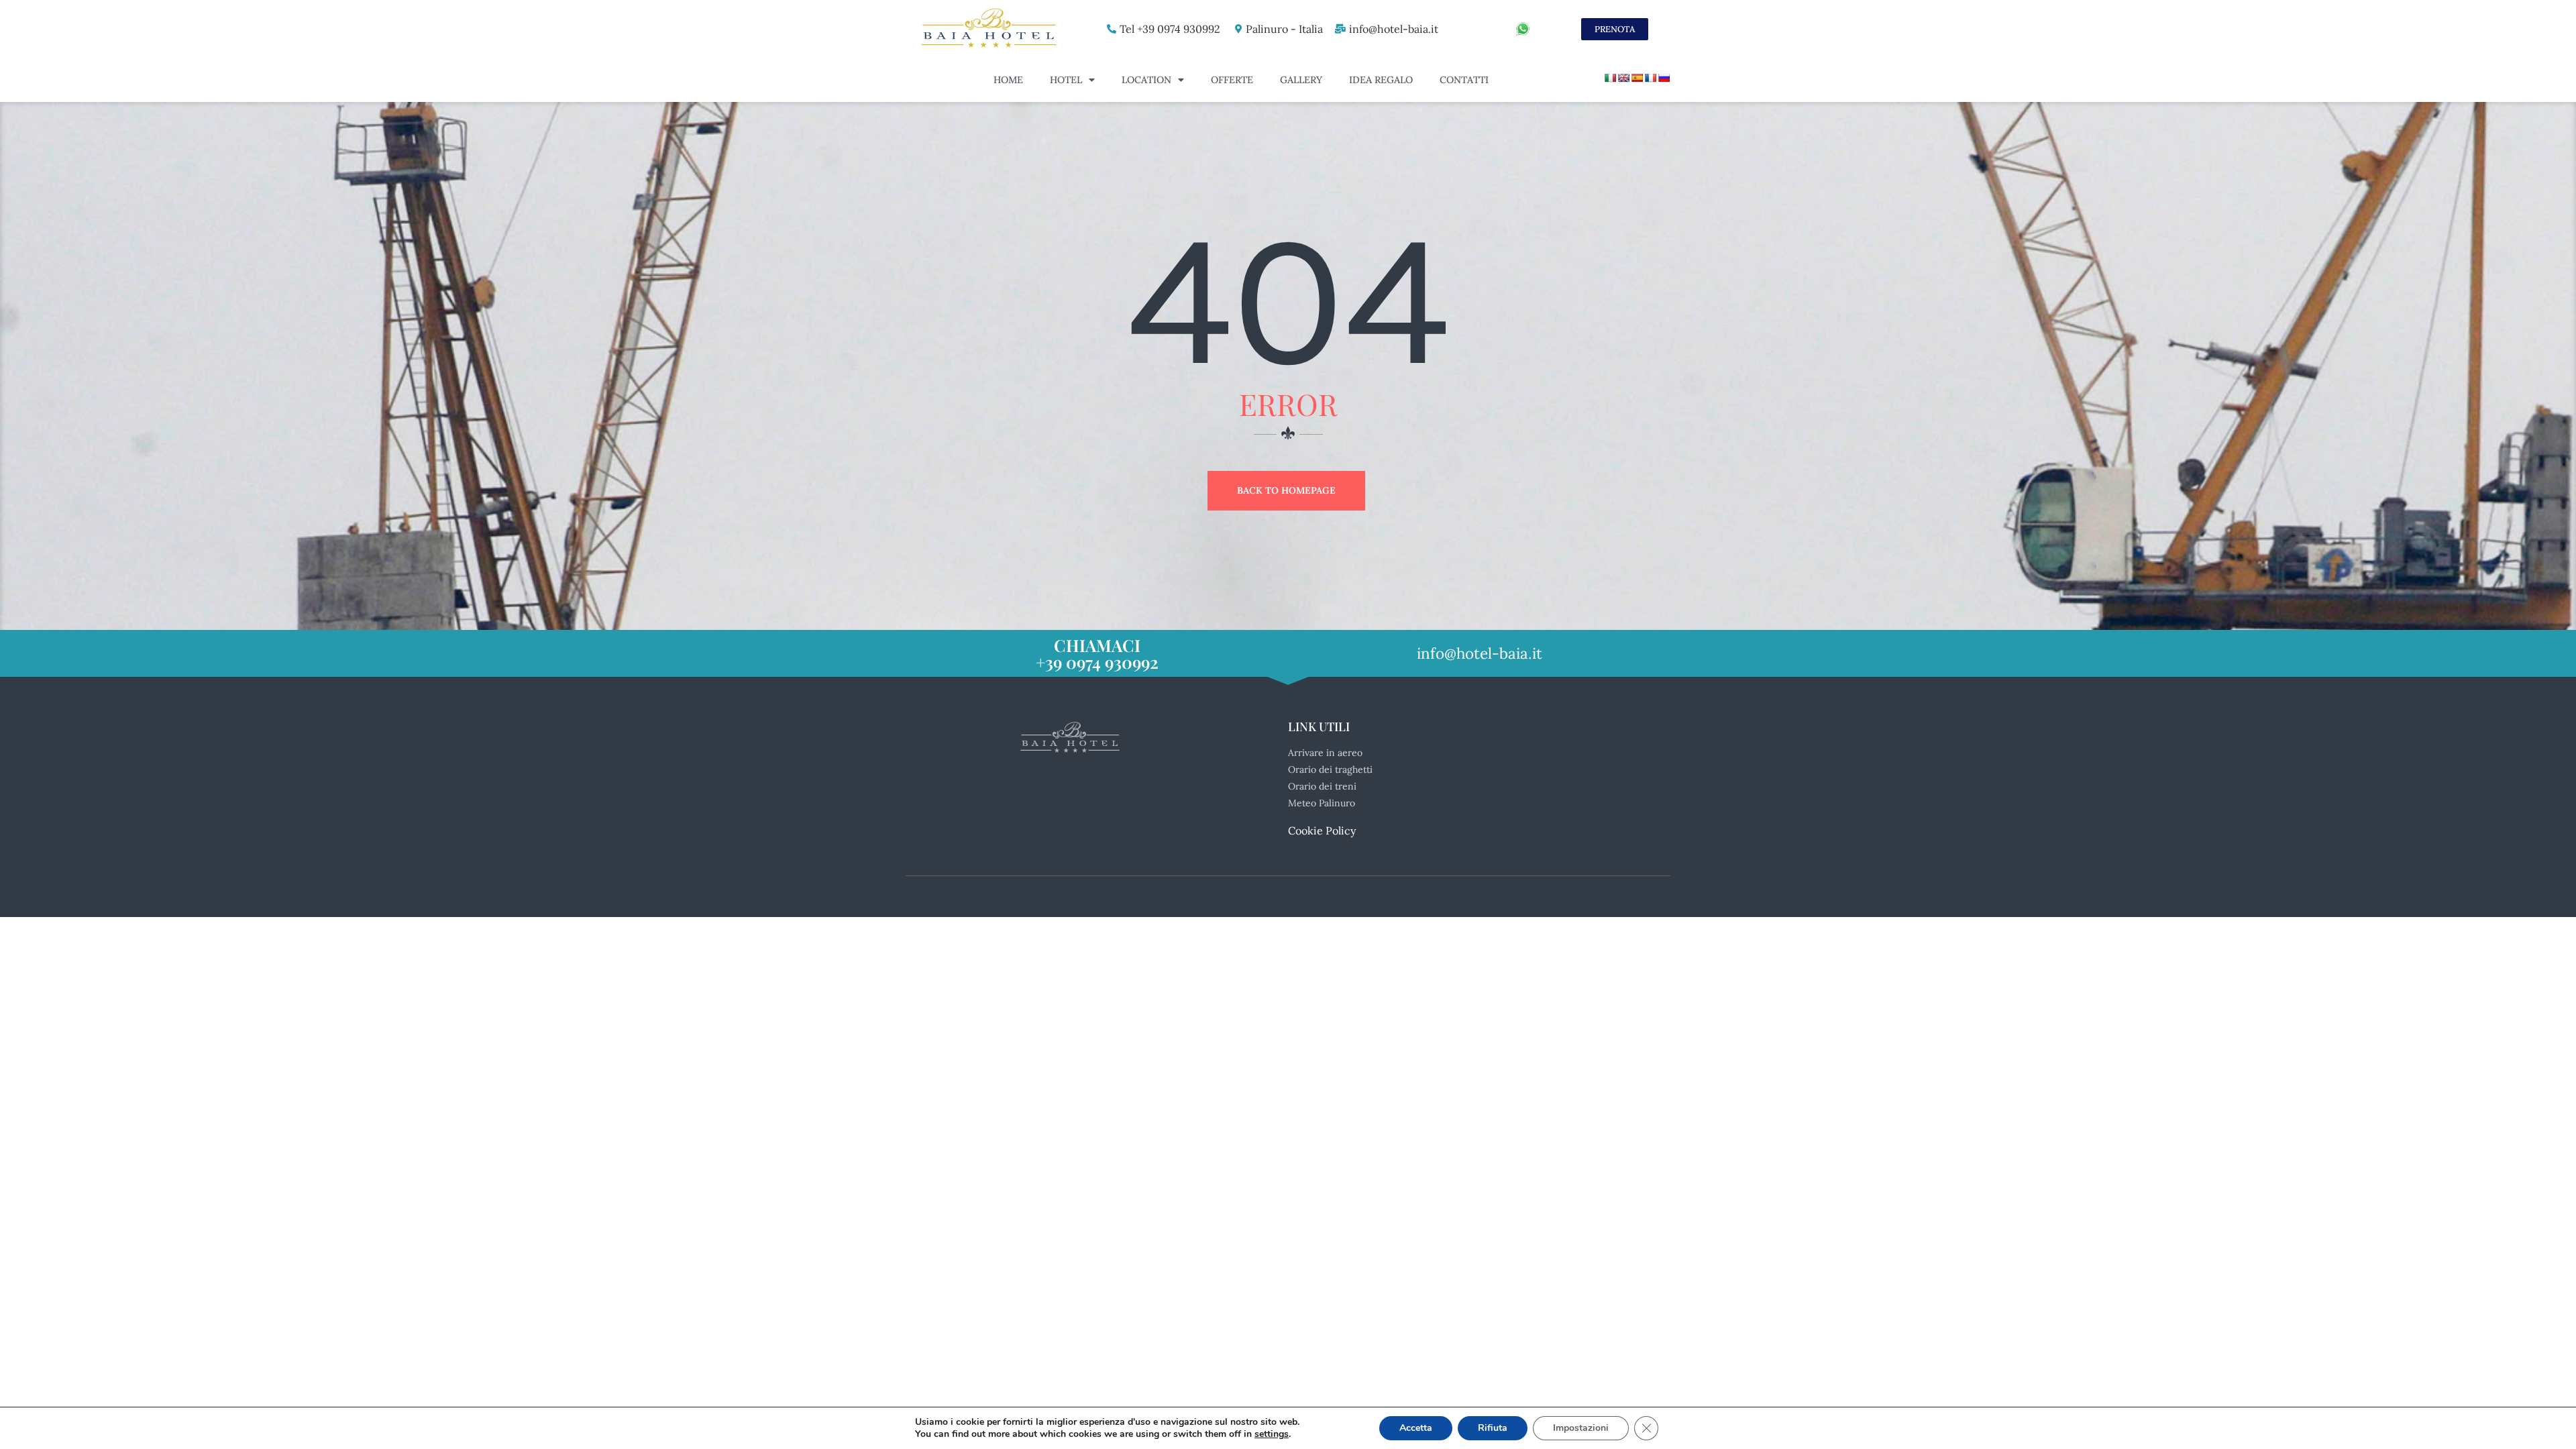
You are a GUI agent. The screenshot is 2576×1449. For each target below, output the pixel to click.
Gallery (1301, 80)
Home (1008, 80)
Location (1146, 80)
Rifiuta (1493, 1428)
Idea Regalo (1381, 80)
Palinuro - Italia (1284, 29)
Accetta (1416, 1428)
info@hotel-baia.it (1394, 29)
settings (1272, 1434)
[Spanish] (1637, 78)
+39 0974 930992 (1097, 662)
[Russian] (1664, 78)
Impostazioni (1581, 1428)
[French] (1650, 78)
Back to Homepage (1286, 490)
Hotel (1066, 80)
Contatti (1464, 80)
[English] (1623, 78)
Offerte (1232, 80)
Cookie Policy (1322, 830)
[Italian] (1610, 78)
